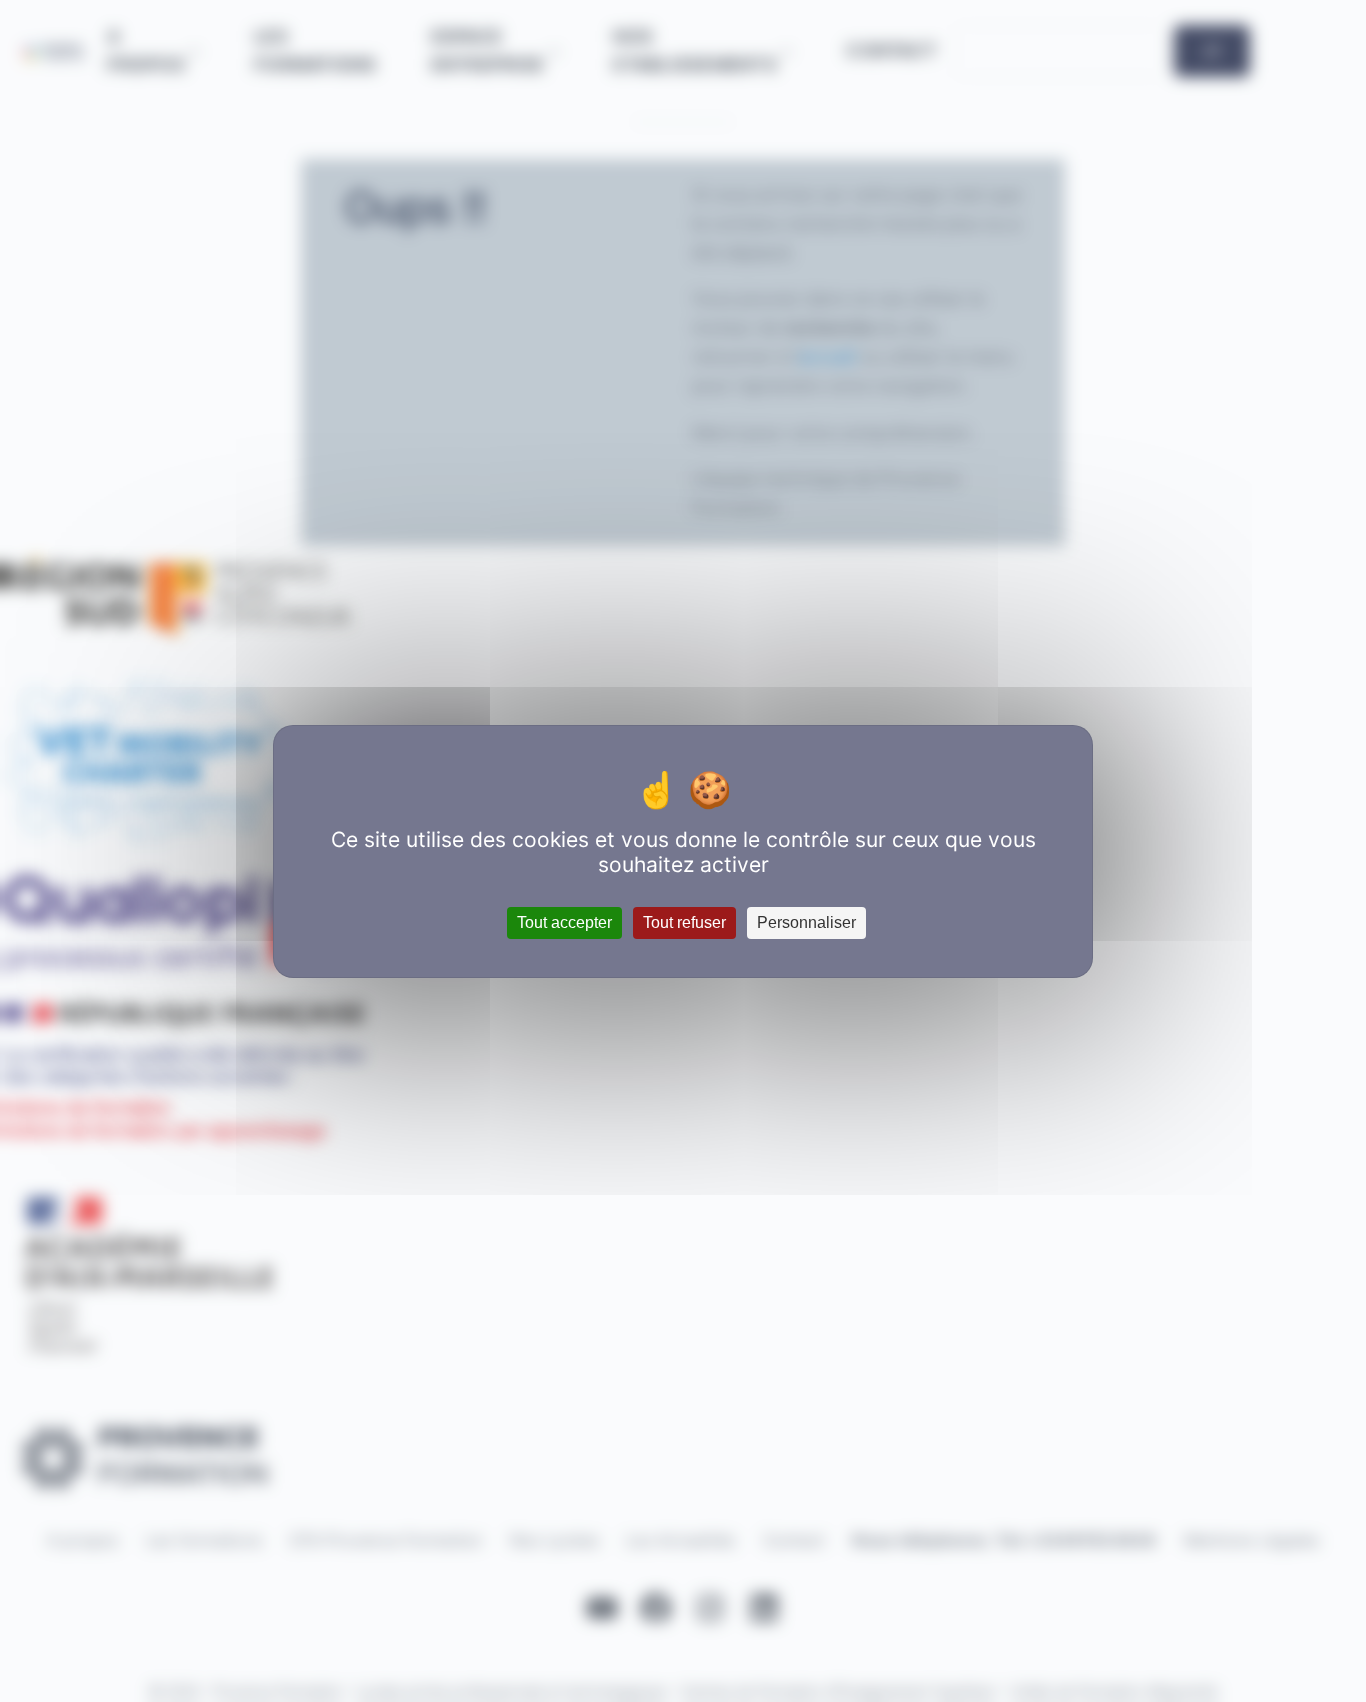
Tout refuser (684, 922)
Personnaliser (806, 922)
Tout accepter (564, 922)
